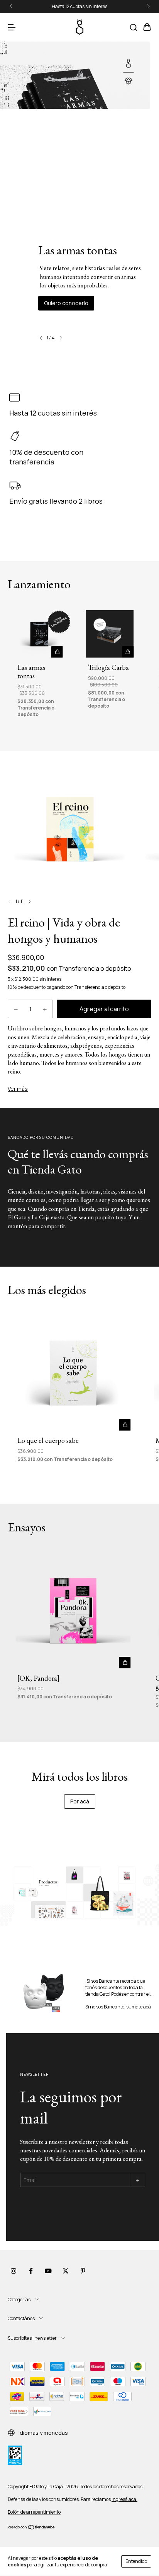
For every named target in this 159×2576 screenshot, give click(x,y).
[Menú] (12, 28)
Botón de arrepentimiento (34, 2512)
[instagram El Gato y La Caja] (14, 2271)
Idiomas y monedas (43, 2433)
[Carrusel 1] (79, 1892)
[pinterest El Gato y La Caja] (83, 2271)
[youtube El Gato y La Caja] (48, 2271)
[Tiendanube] (32, 2528)
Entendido (136, 2561)
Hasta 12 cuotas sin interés (79, 6)
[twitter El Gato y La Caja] (66, 2271)
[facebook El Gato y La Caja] (31, 2271)
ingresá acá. (124, 2499)
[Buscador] (134, 28)
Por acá (80, 1801)
